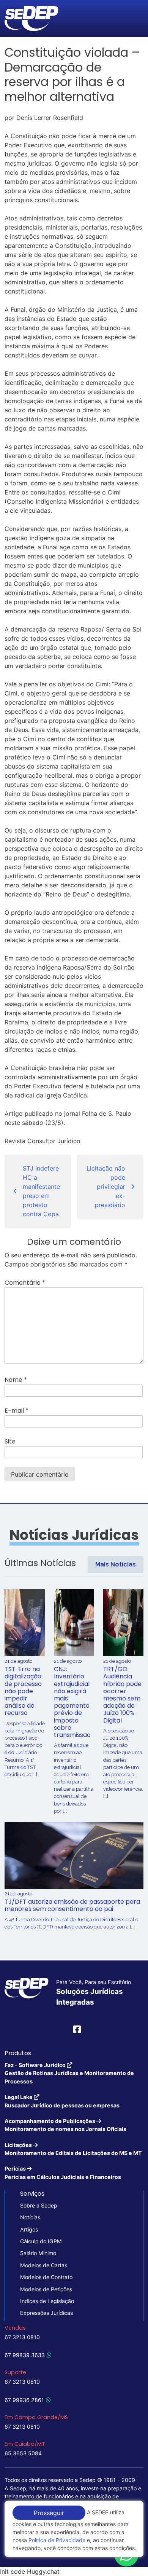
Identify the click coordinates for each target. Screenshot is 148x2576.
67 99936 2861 (24, 2400)
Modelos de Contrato (46, 2277)
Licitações (73, 2149)
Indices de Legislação (47, 2301)
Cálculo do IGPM (41, 2241)
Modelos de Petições (46, 2289)
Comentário (25, 1283)
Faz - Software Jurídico (69, 2073)
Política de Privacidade (57, 2540)
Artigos (29, 2229)
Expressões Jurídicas (46, 2313)
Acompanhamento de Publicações (65, 2125)
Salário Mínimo (38, 2253)
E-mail (17, 1411)
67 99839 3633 (25, 2355)
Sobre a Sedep (39, 2205)
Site (10, 1441)
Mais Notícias (116, 1564)
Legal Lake (62, 2101)
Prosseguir (49, 2513)
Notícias (30, 2217)
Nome (16, 1380)
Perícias (63, 2172)
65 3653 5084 (23, 2453)
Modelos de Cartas (44, 2265)
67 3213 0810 (22, 2337)
